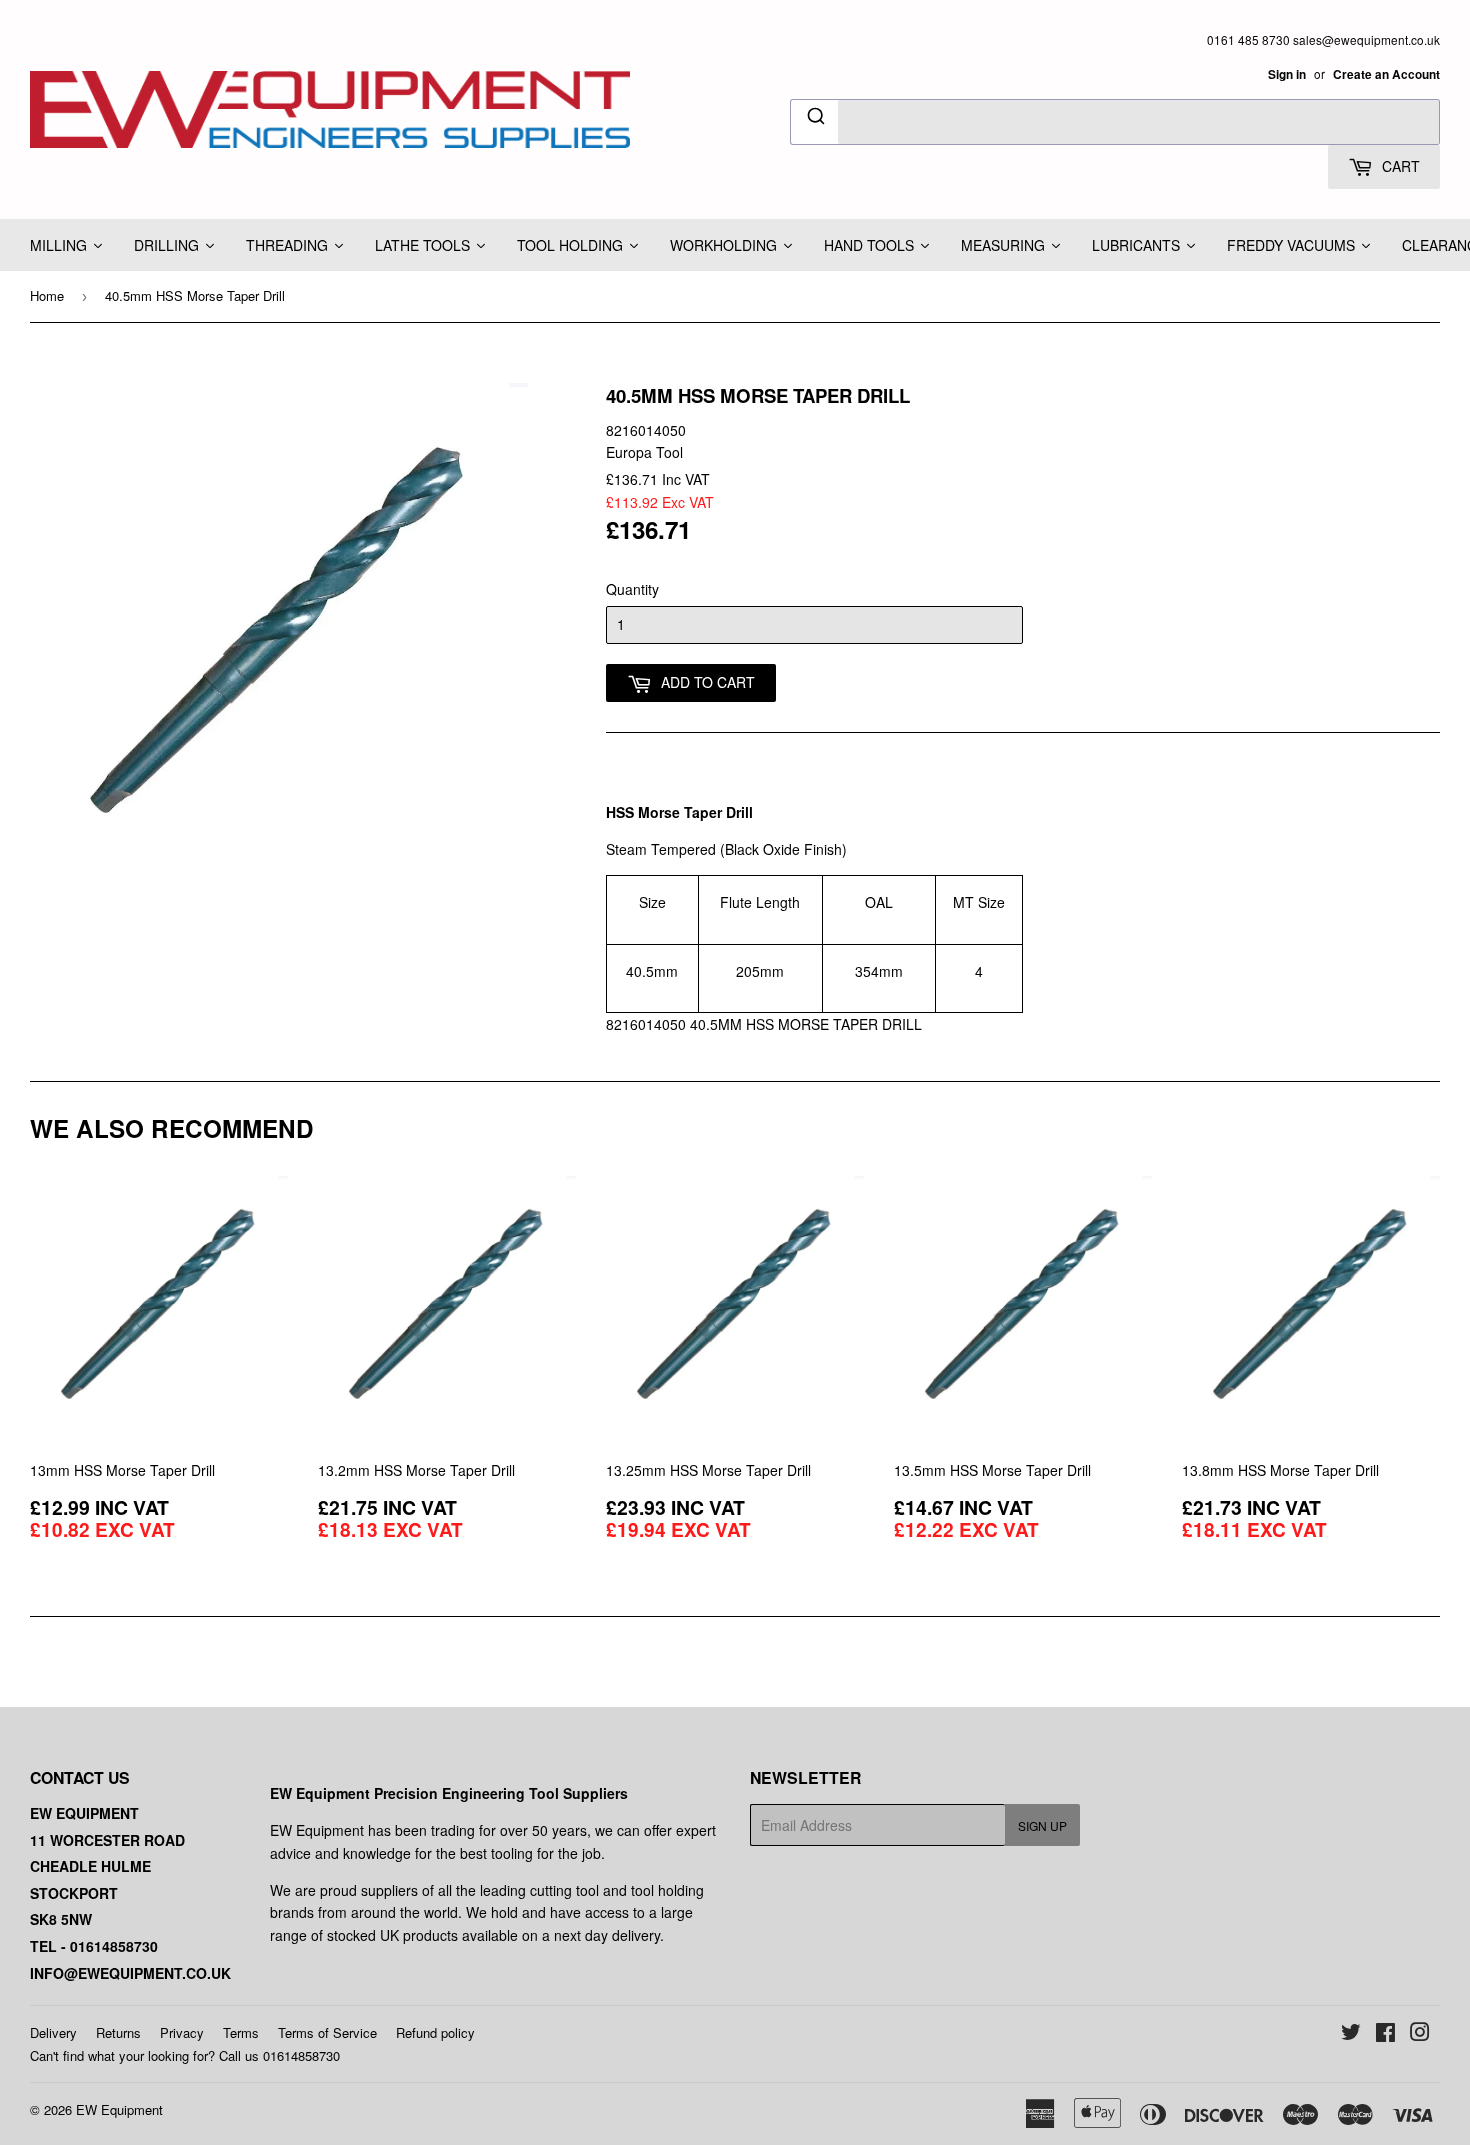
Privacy (182, 2032)
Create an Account (1386, 74)
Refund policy (435, 2032)
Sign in (1287, 74)
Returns (118, 2032)
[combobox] (1115, 122)
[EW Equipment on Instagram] (1420, 2034)
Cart (1399, 166)
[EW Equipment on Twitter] (1351, 2034)
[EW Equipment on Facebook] (1385, 2034)
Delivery (53, 2032)
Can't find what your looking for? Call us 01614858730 (185, 2055)
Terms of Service (327, 2032)
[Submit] (814, 119)
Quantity (632, 589)
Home (47, 295)
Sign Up (1042, 1825)
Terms (241, 2032)
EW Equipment (119, 2109)
